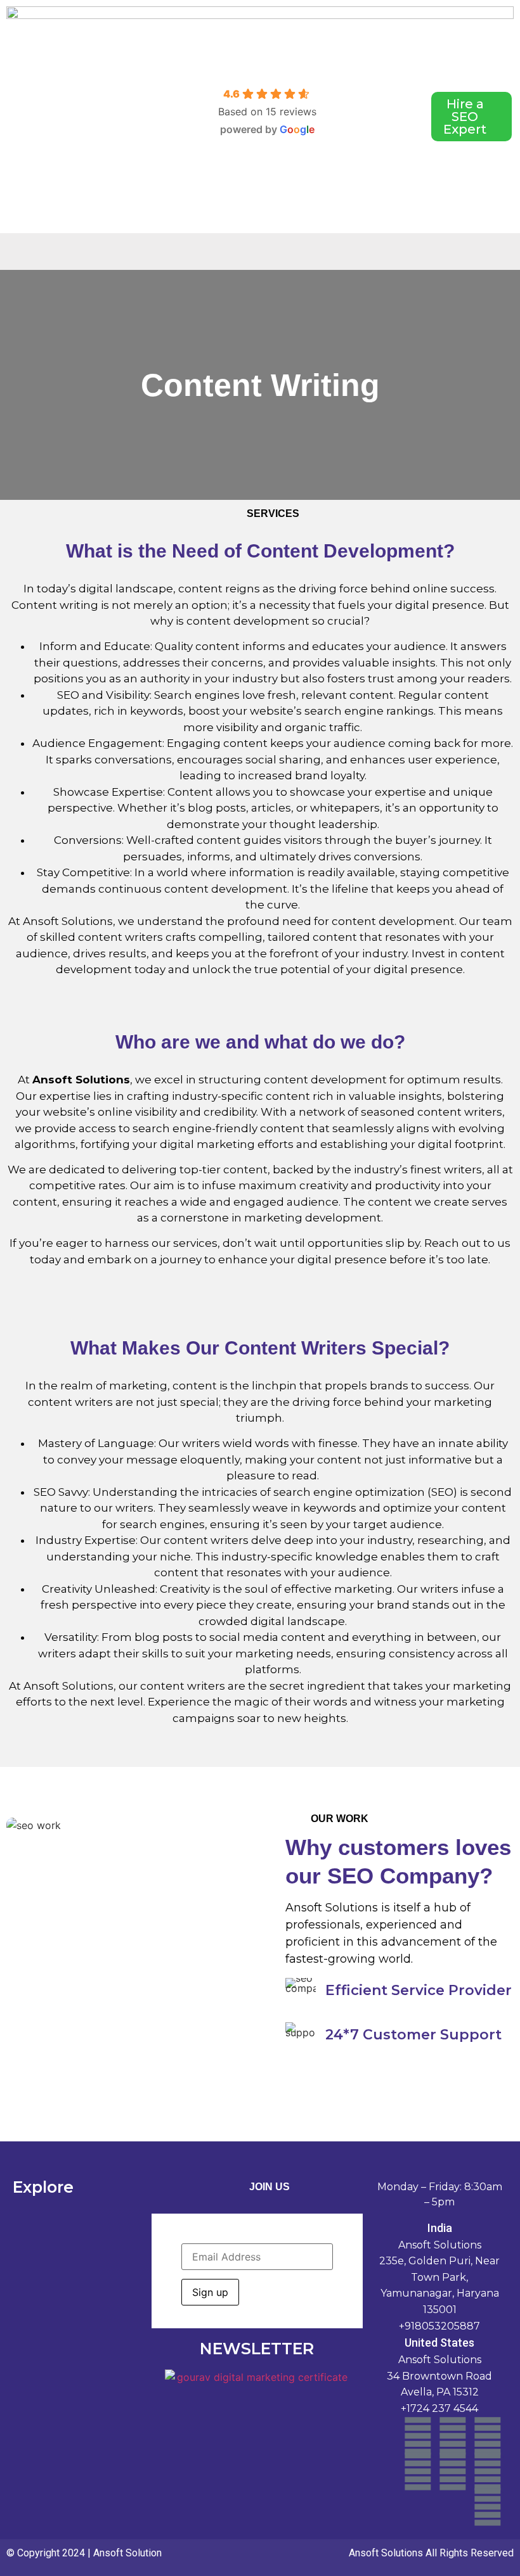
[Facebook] (418, 2436)
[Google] (488, 2471)
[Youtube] (418, 2471)
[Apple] (453, 2471)
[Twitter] (488, 2507)
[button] (270, 252)
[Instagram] (488, 2436)
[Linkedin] (453, 2436)
